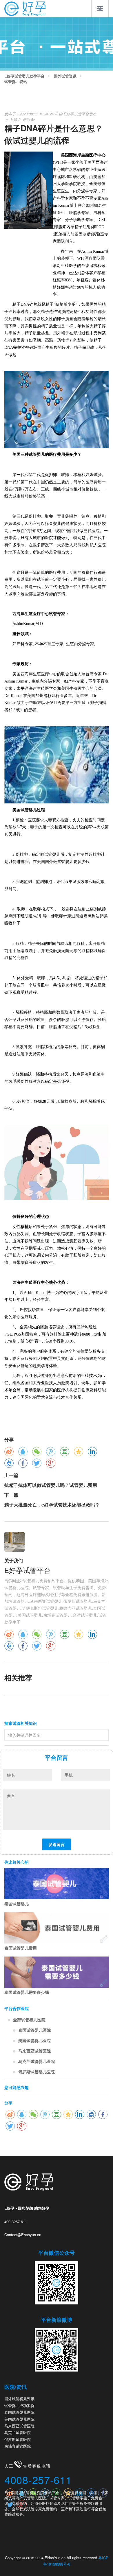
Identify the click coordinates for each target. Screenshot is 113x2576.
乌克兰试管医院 (18, 2432)
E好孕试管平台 (76, 114)
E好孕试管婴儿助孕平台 (24, 76)
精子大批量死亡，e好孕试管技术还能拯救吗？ (52, 1505)
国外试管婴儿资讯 (19, 2399)
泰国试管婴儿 (17, 1904)
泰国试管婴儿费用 (21, 1948)
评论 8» (29, 119)
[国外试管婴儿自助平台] (25, 8)
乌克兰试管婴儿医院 (37, 2061)
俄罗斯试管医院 (18, 2439)
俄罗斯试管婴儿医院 (37, 2072)
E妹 (14, 119)
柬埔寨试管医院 (18, 2446)
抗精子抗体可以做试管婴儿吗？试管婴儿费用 (51, 1485)
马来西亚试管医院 (34, 2051)
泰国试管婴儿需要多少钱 (27, 1992)
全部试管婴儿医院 (29, 2020)
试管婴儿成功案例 (19, 2406)
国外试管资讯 (65, 76)
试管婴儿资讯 (16, 82)
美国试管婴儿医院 (34, 2040)
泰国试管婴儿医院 (34, 2030)
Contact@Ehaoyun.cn (23, 2235)
